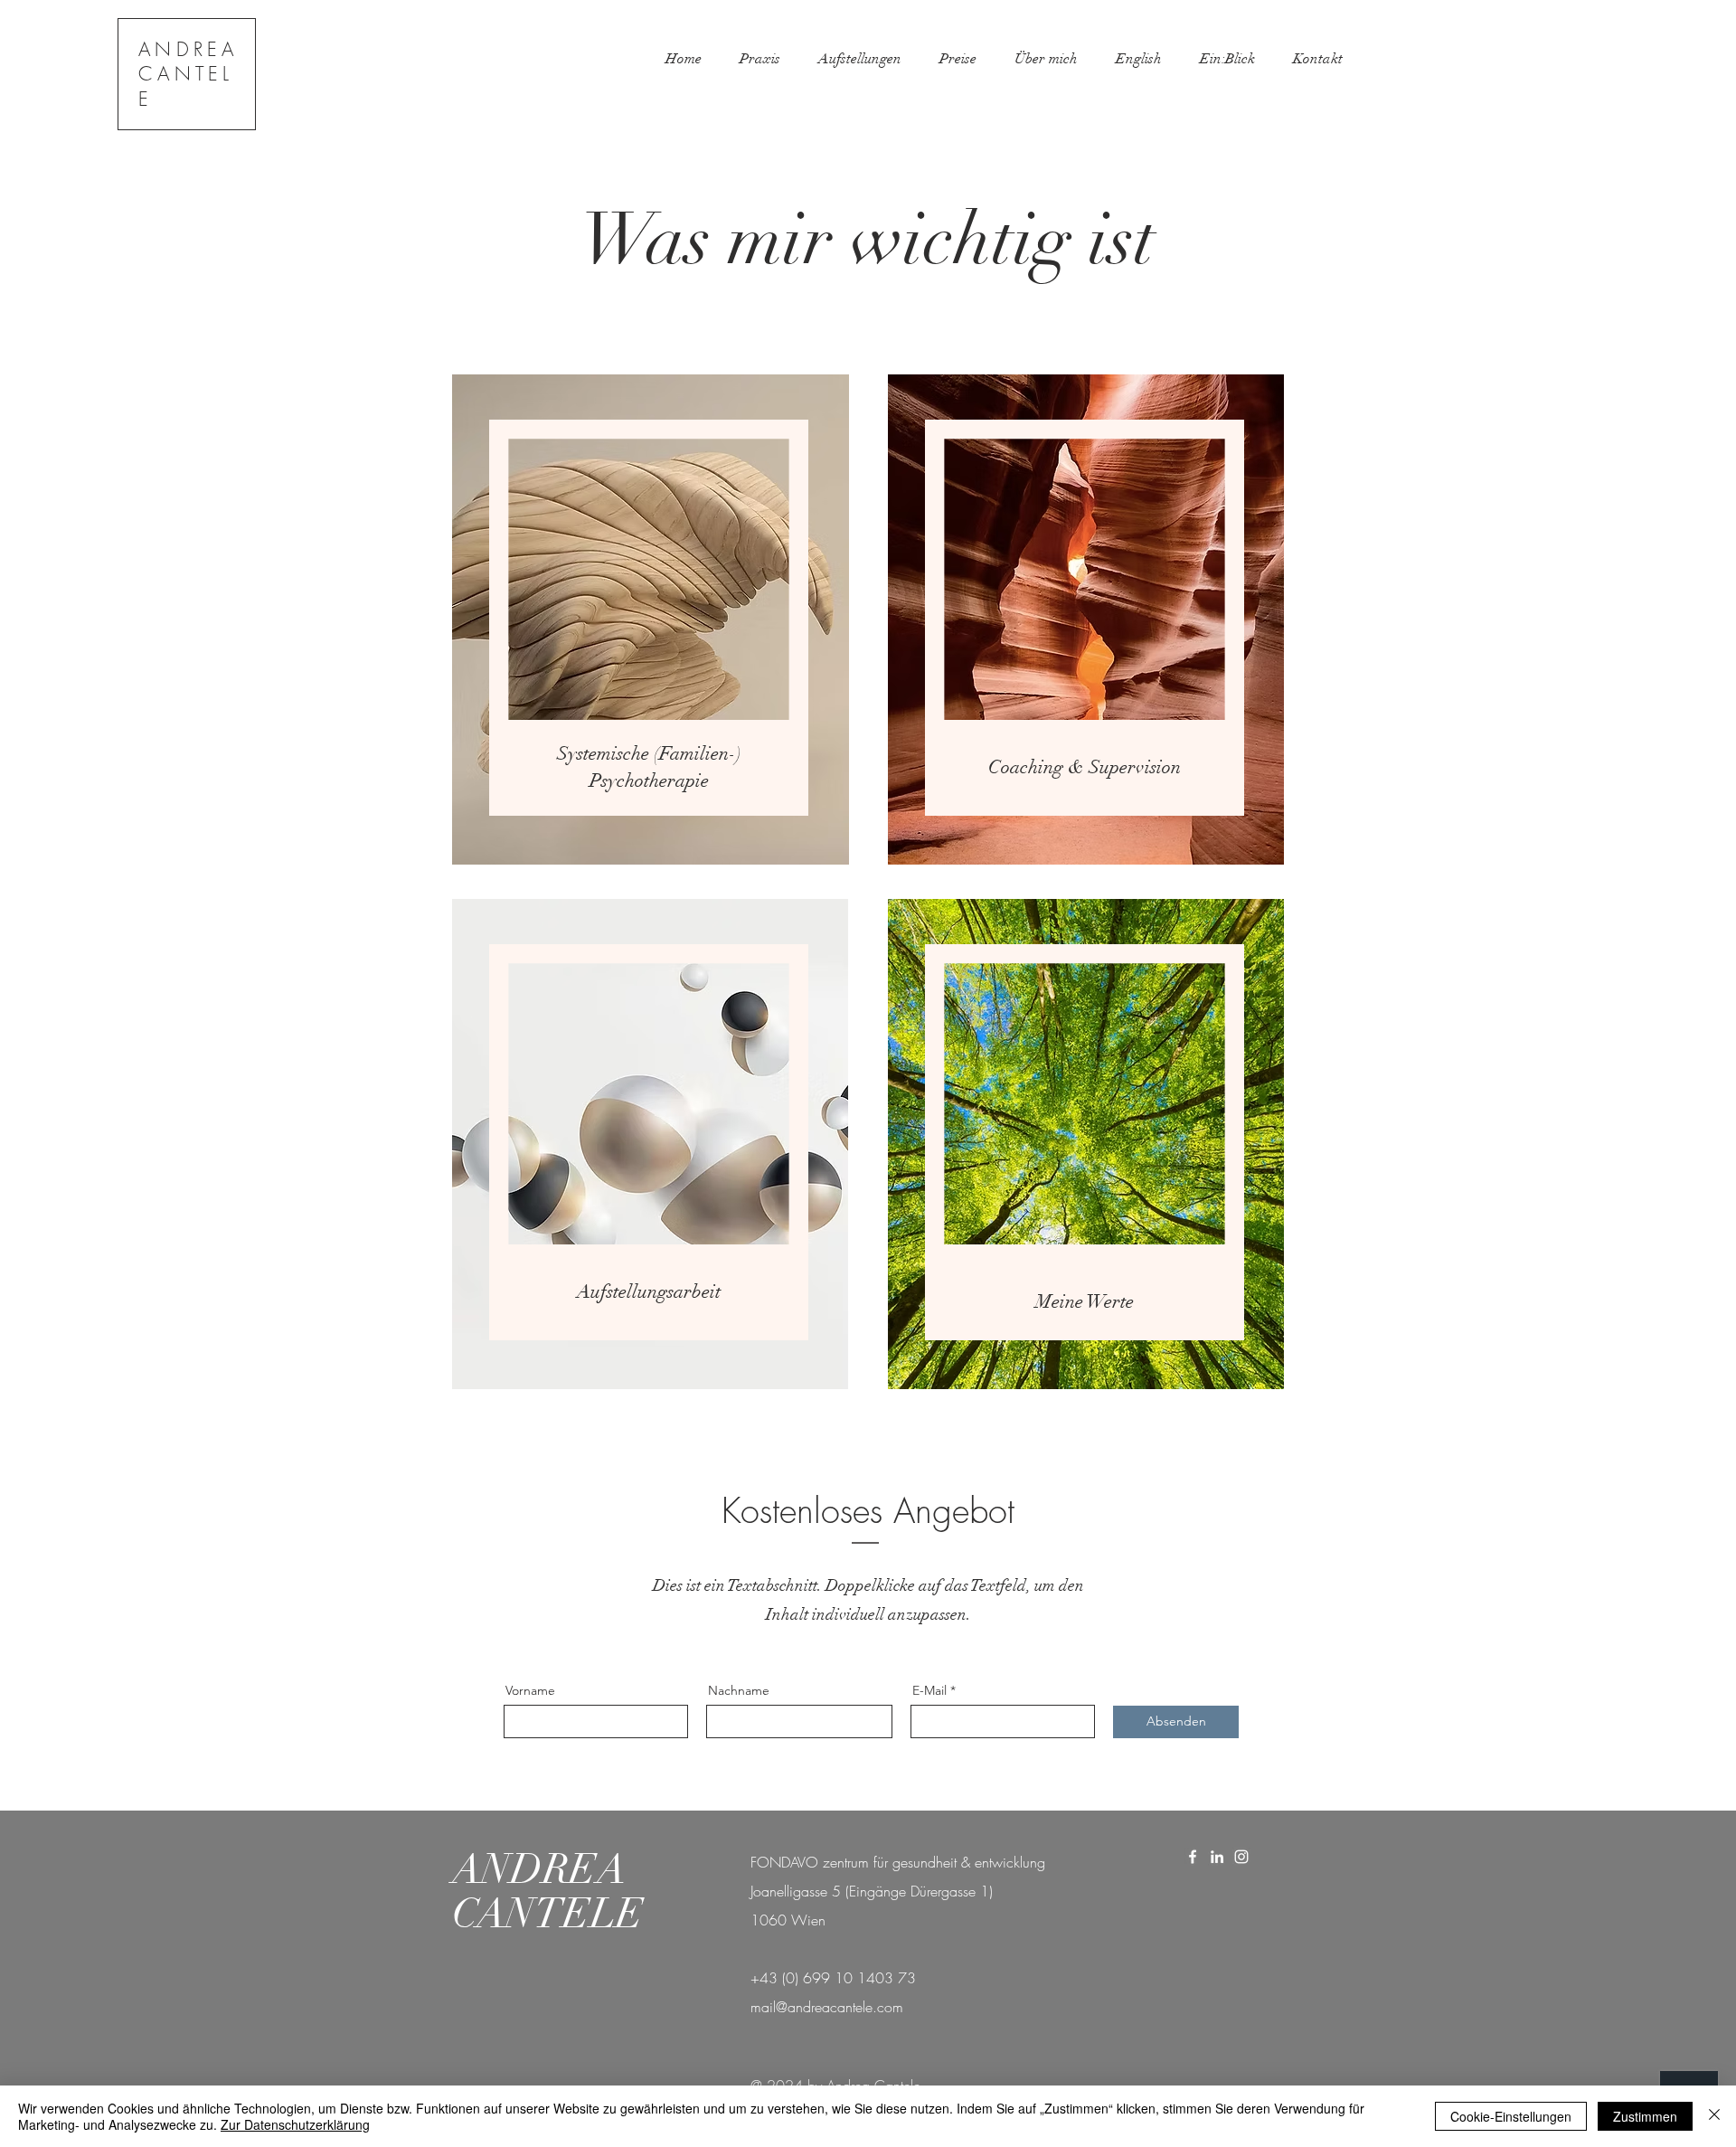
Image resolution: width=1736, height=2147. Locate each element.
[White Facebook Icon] (1193, 1857)
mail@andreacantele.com (827, 2007)
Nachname (739, 1690)
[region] (651, 617)
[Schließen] (1714, 2116)
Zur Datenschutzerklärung (295, 2124)
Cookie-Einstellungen (1511, 2116)
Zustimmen (1645, 2116)
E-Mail (929, 1690)
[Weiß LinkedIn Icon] (1217, 1857)
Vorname (530, 1690)
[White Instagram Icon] (1241, 1857)
